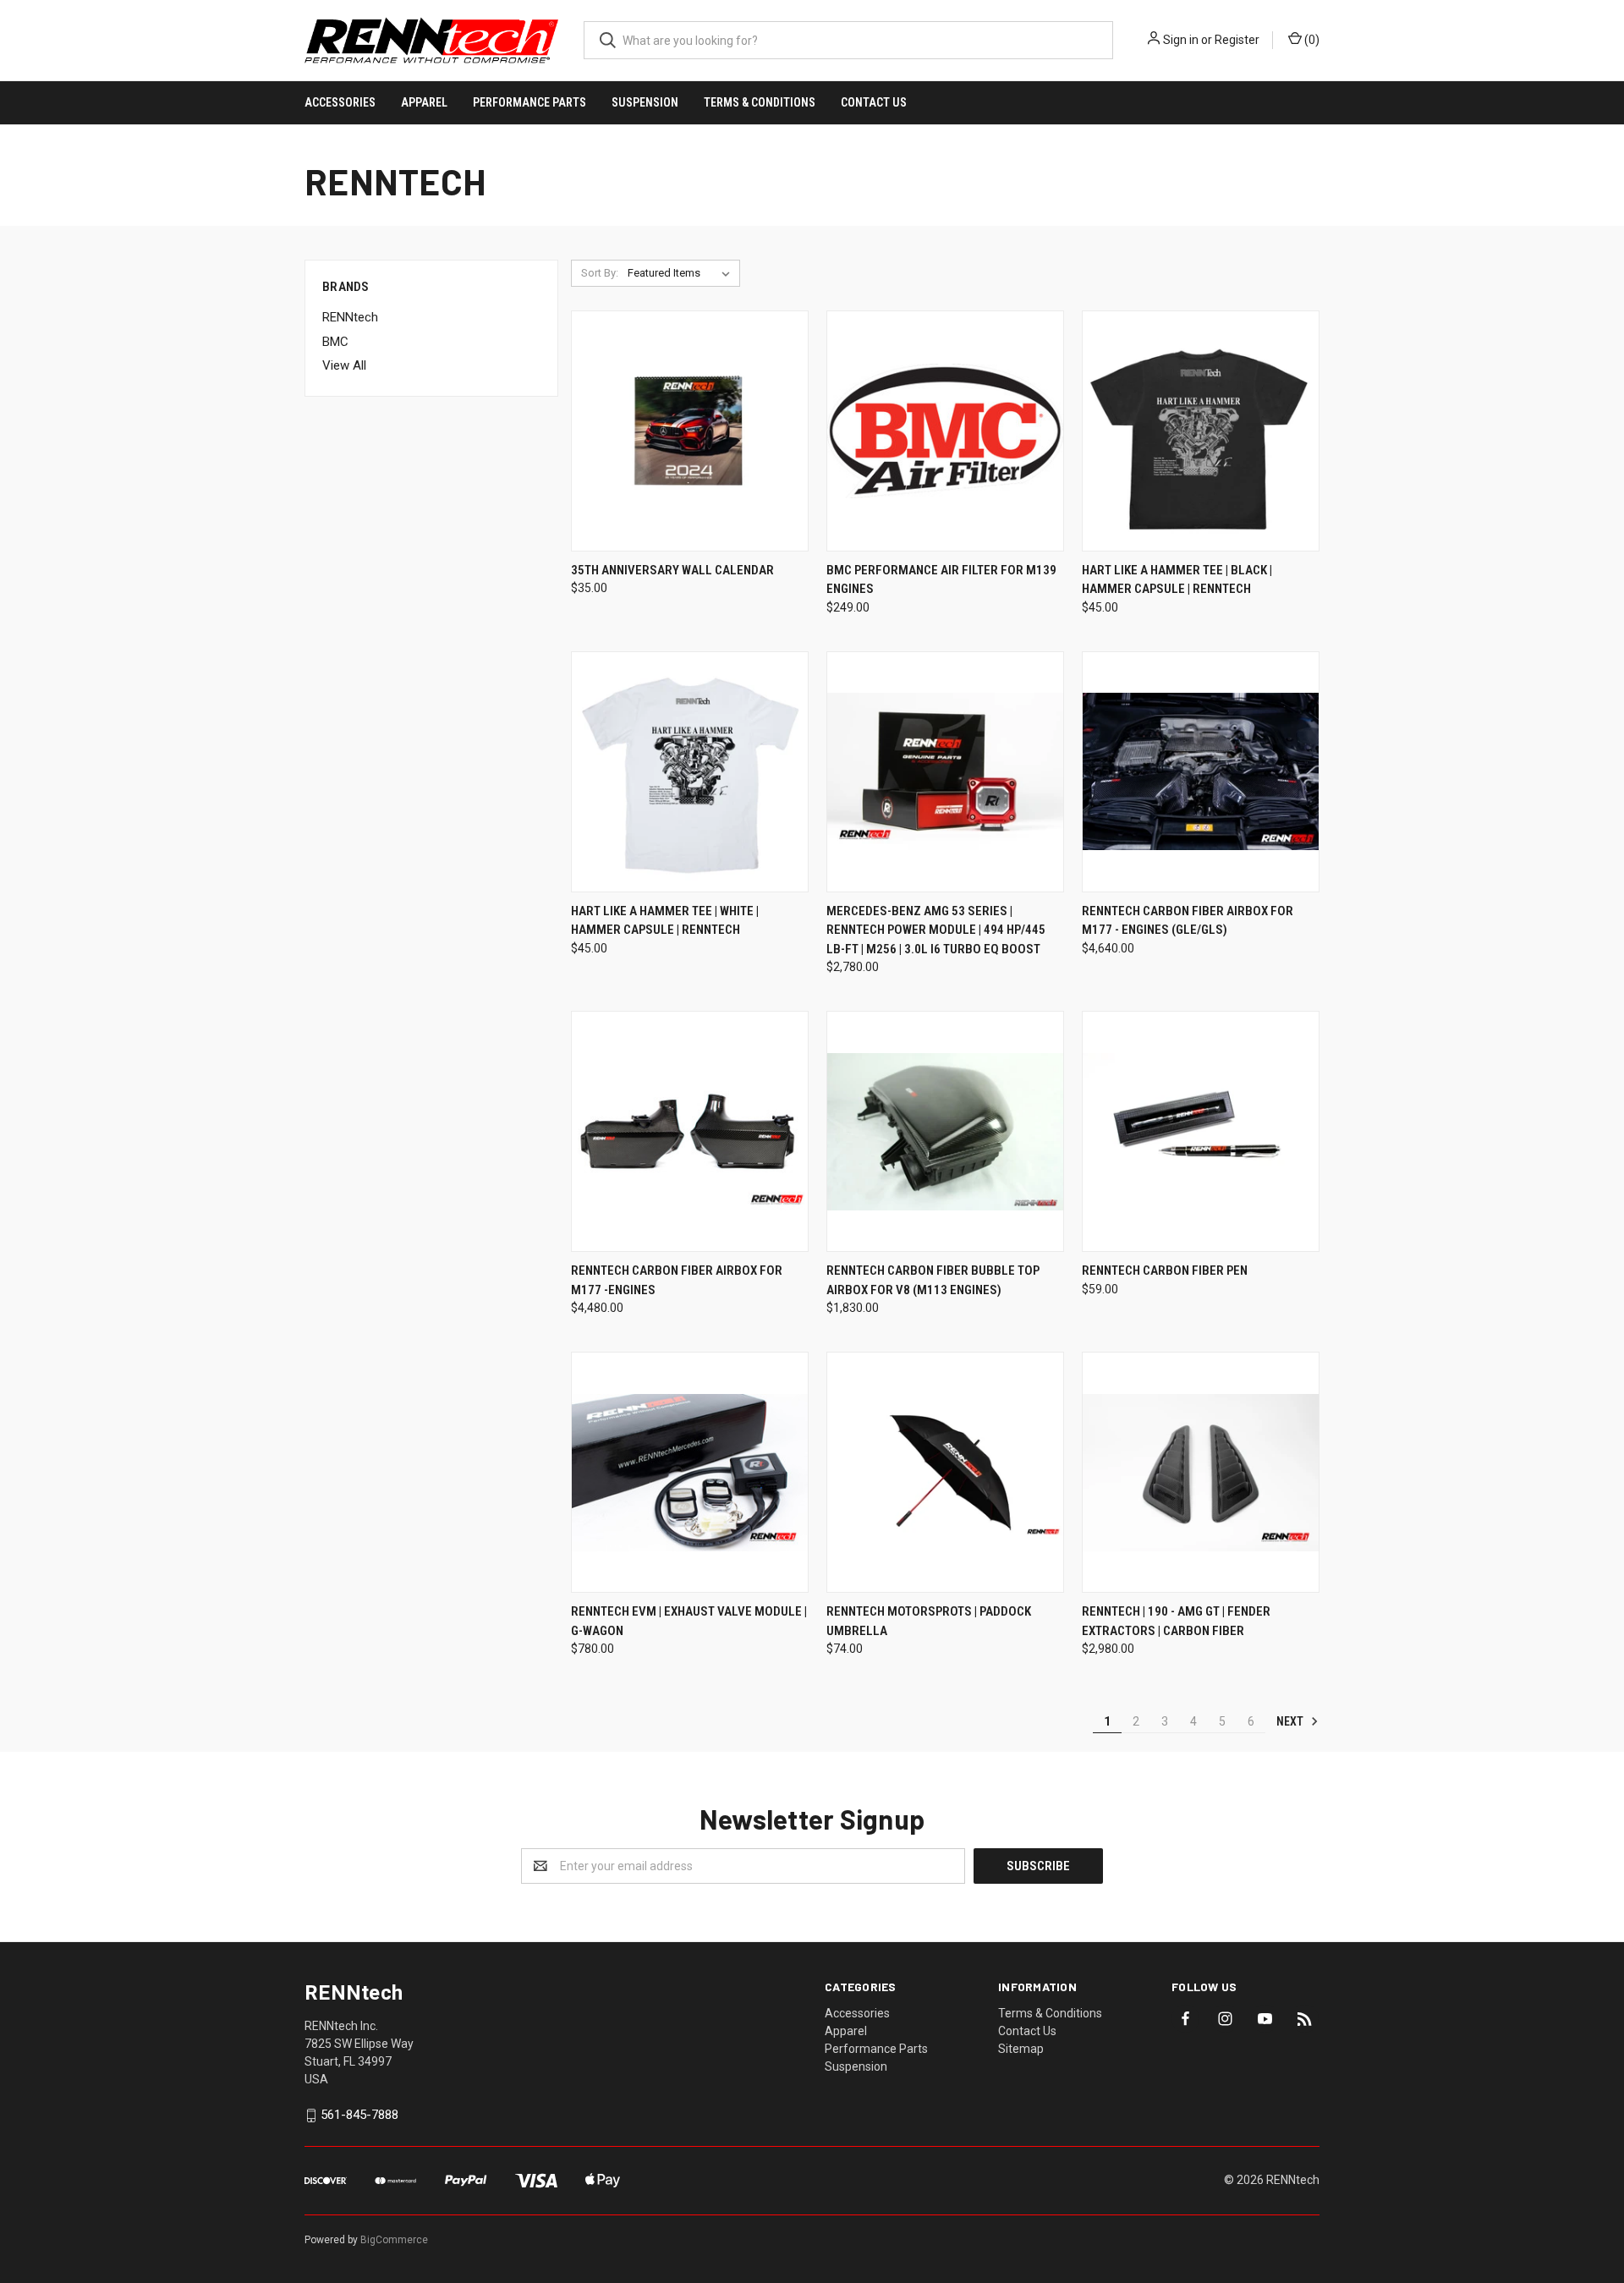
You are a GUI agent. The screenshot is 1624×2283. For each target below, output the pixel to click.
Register (1237, 40)
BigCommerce (394, 2240)
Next (1291, 1721)
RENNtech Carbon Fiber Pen (1165, 1270)
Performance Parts (529, 102)
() (1311, 40)
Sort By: (600, 273)
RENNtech (350, 317)
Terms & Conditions (760, 102)
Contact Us (874, 102)
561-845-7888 (359, 2115)
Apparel (424, 102)
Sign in (1181, 40)
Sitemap (1021, 2049)
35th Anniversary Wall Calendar (672, 570)
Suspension (645, 102)
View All (344, 365)
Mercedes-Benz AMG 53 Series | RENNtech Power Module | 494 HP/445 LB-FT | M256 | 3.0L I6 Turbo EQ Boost (936, 930)
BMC (335, 342)
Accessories (340, 102)
